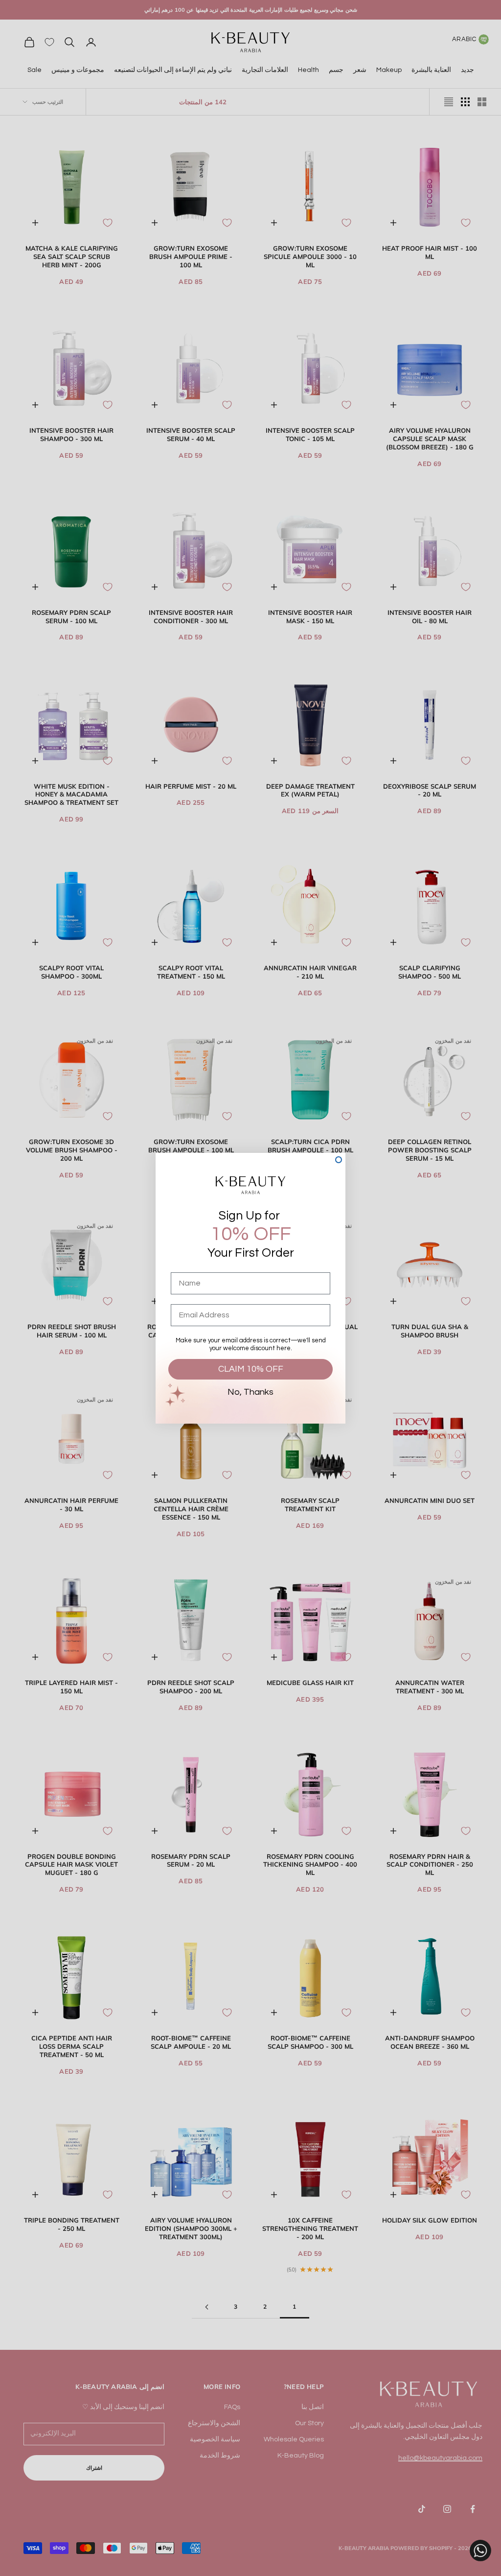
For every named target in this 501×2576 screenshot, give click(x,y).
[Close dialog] (339, 1160)
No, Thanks (250, 1392)
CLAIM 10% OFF (251, 1369)
